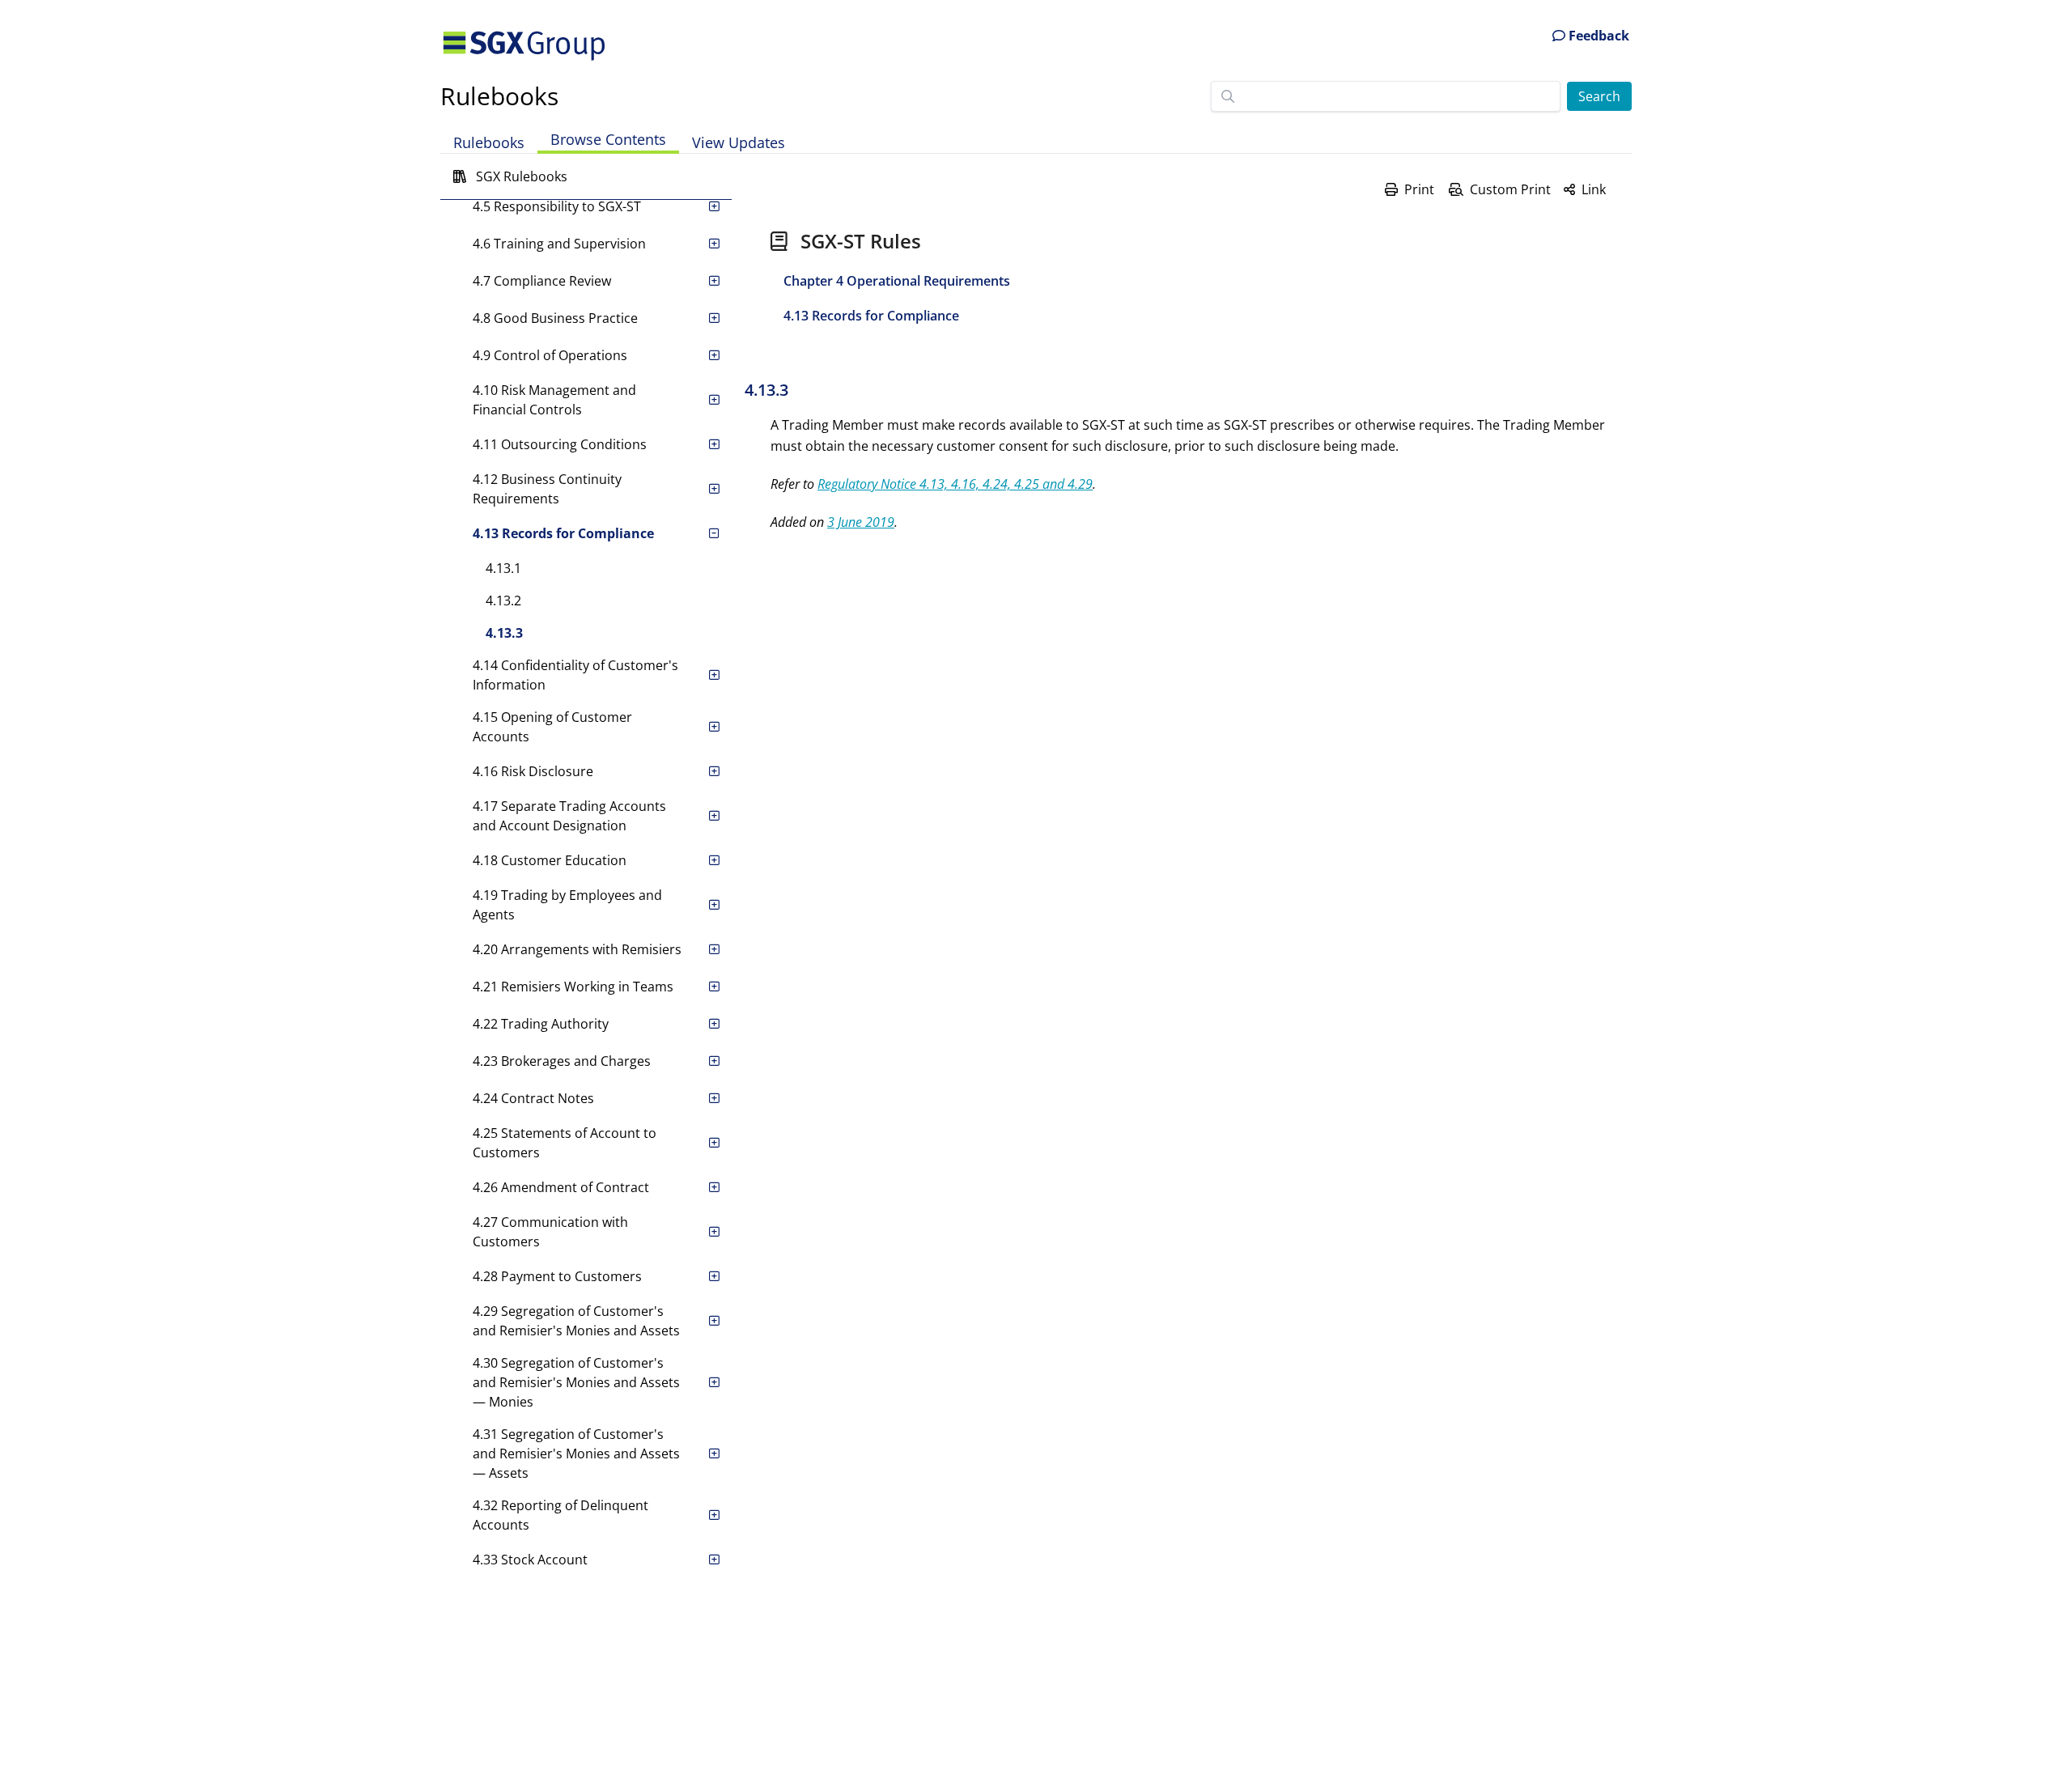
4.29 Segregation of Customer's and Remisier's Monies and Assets (576, 1321)
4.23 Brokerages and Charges (562, 1061)
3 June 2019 (861, 522)
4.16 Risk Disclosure (533, 771)
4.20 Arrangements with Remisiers (577, 949)
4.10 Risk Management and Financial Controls (554, 400)
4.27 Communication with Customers (550, 1232)
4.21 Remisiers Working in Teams (573, 987)
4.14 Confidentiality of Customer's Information (575, 675)
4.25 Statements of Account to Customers (565, 1143)
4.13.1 (503, 568)
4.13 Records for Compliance (563, 533)
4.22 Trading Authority (541, 1024)
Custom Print (1510, 189)
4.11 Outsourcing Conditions (560, 444)
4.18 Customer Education (550, 860)
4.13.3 (504, 633)
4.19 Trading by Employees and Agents (567, 905)
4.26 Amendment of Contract (561, 1187)
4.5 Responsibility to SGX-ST (557, 206)
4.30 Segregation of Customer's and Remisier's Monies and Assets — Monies (576, 1382)
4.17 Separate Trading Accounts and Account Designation (569, 816)
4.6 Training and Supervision (559, 244)
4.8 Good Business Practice (555, 318)
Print (1419, 189)
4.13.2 (503, 601)
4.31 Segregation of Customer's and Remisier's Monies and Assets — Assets (576, 1454)
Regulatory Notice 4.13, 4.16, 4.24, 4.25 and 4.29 (955, 484)
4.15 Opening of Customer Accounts (552, 727)
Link (1594, 189)
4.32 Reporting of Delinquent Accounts (560, 1515)
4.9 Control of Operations (550, 355)
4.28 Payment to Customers (557, 1276)
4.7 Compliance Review (542, 281)
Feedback (1597, 36)
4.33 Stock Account (530, 1560)
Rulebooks (499, 96)
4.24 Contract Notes (533, 1098)
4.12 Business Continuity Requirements (547, 489)
